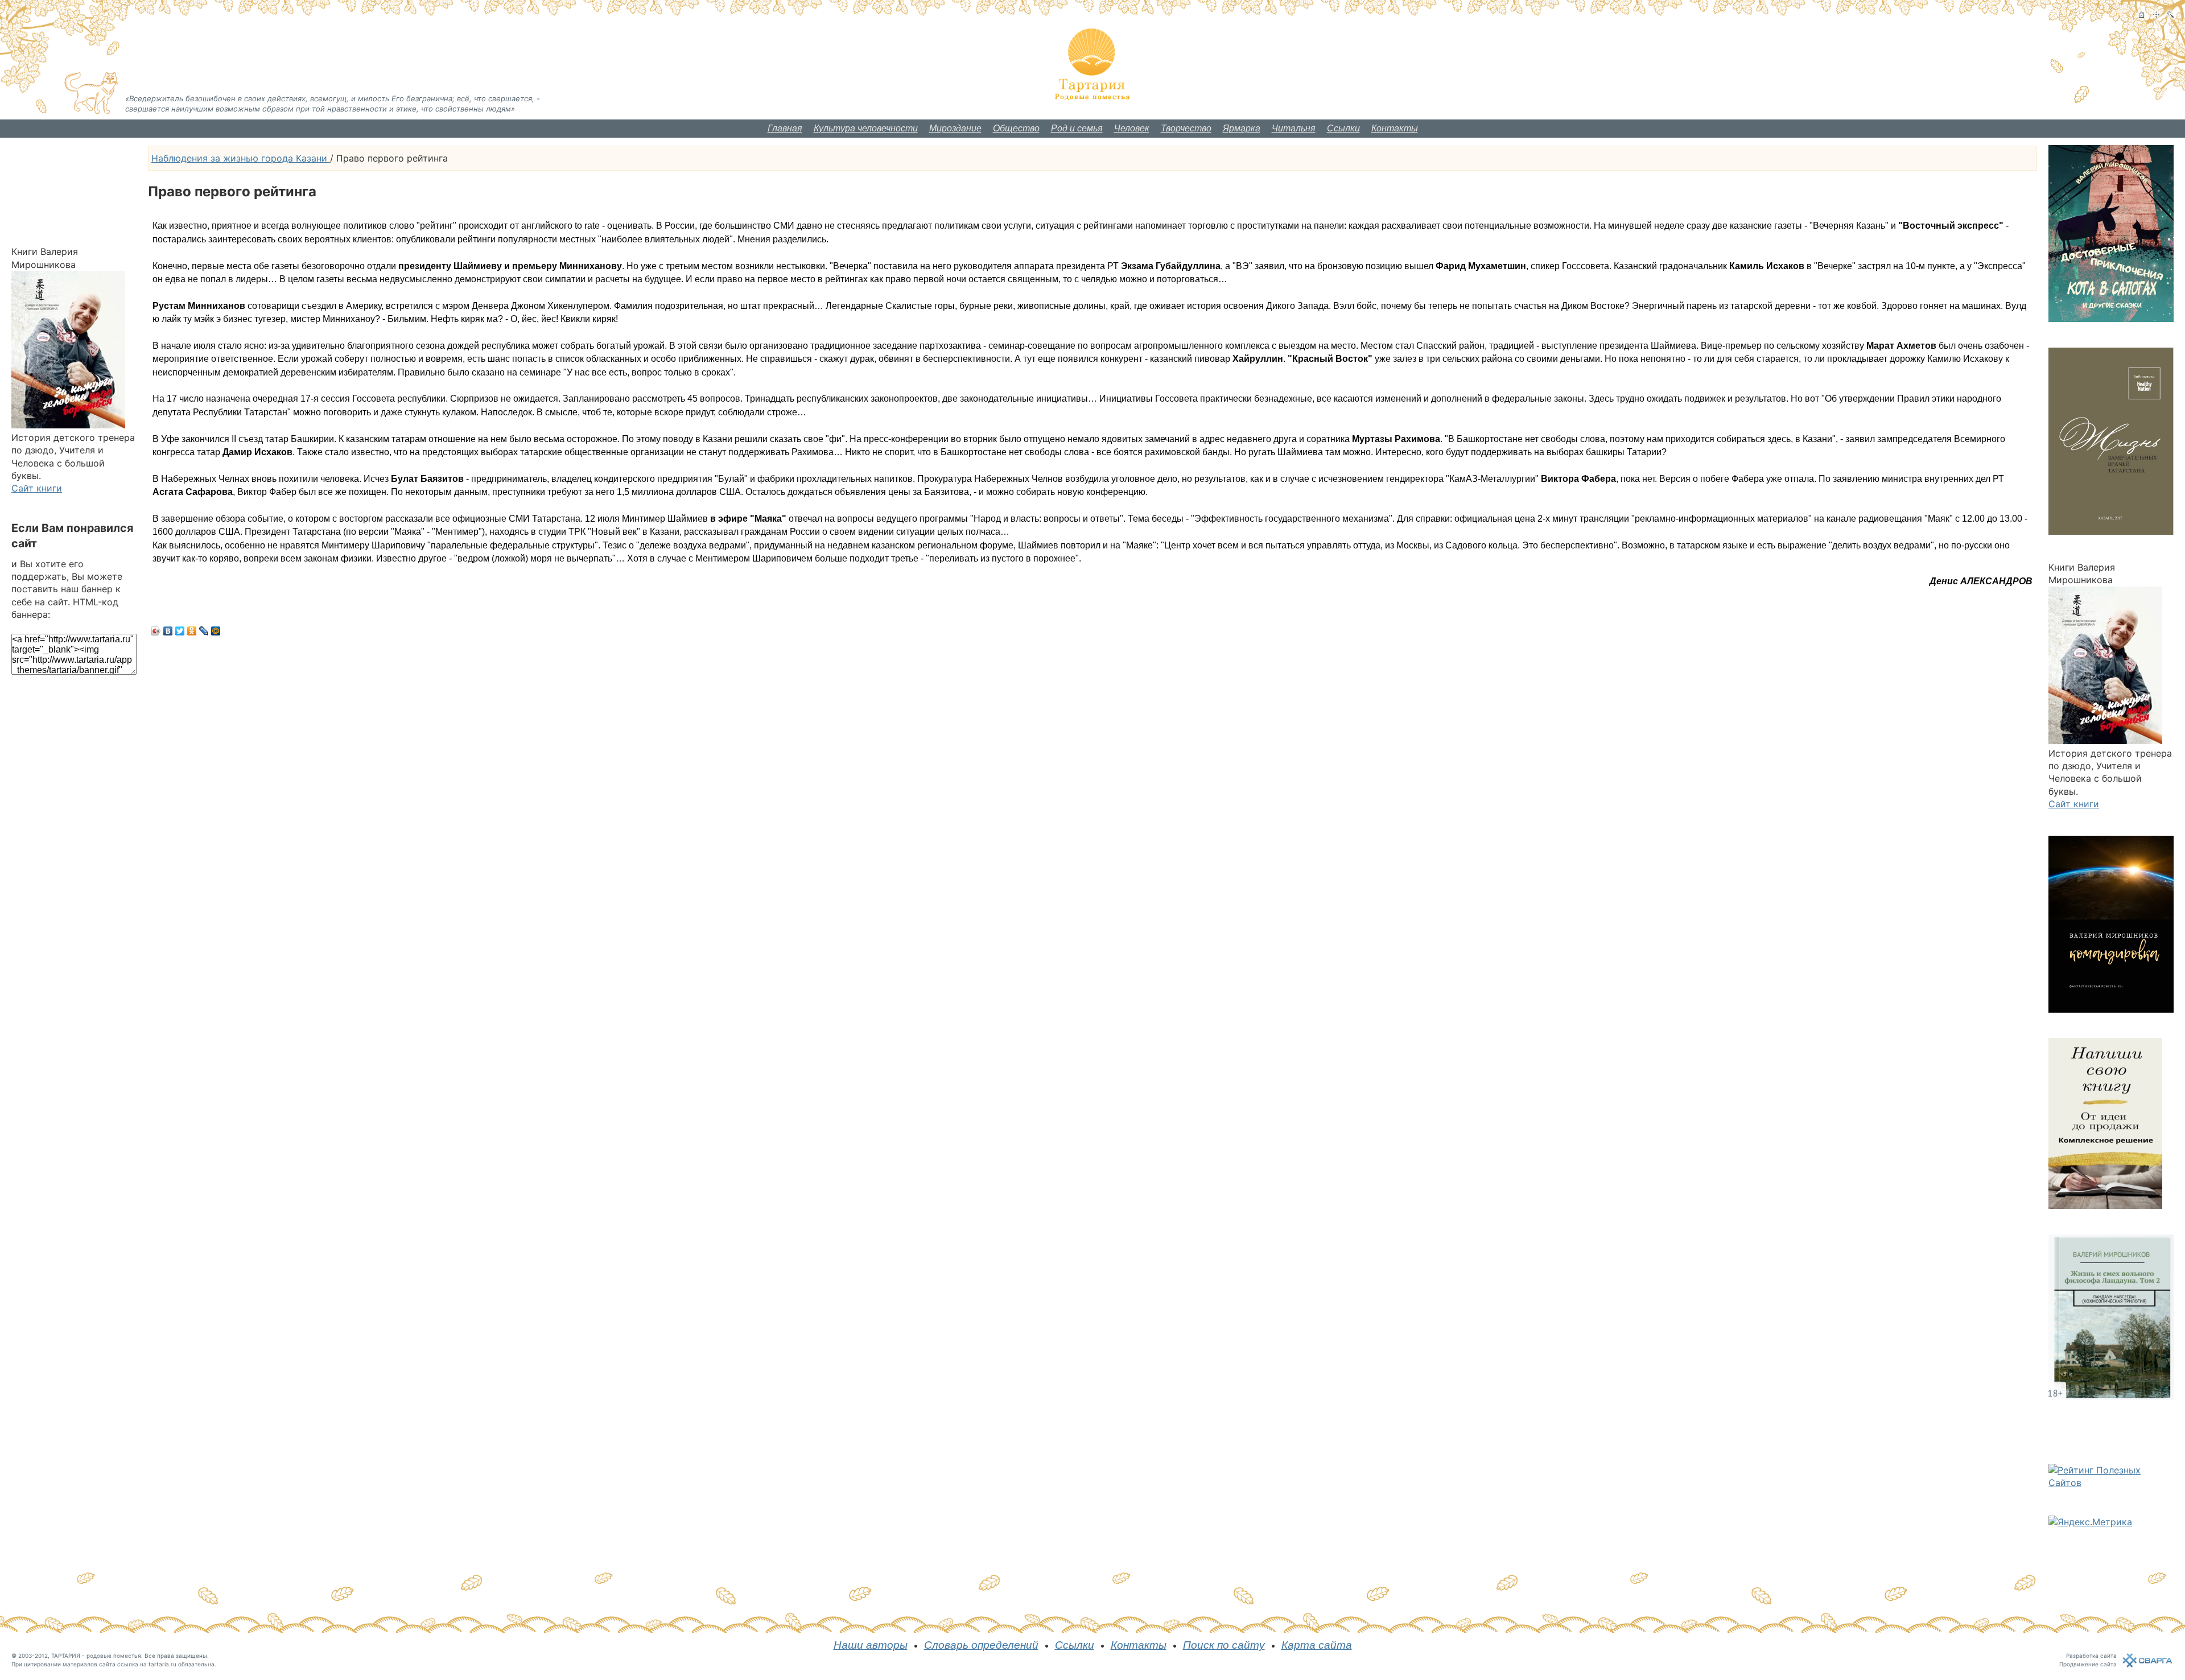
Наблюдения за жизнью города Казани (241, 158)
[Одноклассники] (192, 631)
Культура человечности (866, 128)
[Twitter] (180, 631)
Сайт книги (37, 488)
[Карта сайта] (2156, 15)
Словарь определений (981, 1645)
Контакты (1395, 128)
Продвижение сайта (2088, 1664)
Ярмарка (1242, 128)
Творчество (1186, 128)
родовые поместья (114, 1656)
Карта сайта (1317, 1645)
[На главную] (2141, 15)
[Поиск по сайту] (2170, 15)
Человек (1132, 128)
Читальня (1294, 128)
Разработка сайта (2091, 1656)
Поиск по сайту (1224, 1645)
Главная (785, 128)
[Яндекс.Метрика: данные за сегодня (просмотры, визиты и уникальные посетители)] (2090, 1522)
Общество (1016, 128)
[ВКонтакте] (168, 631)
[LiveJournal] (204, 631)
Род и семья (1077, 128)
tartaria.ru (162, 1664)
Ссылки (1343, 128)
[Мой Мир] (216, 631)
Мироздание (955, 128)
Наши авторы (871, 1645)
